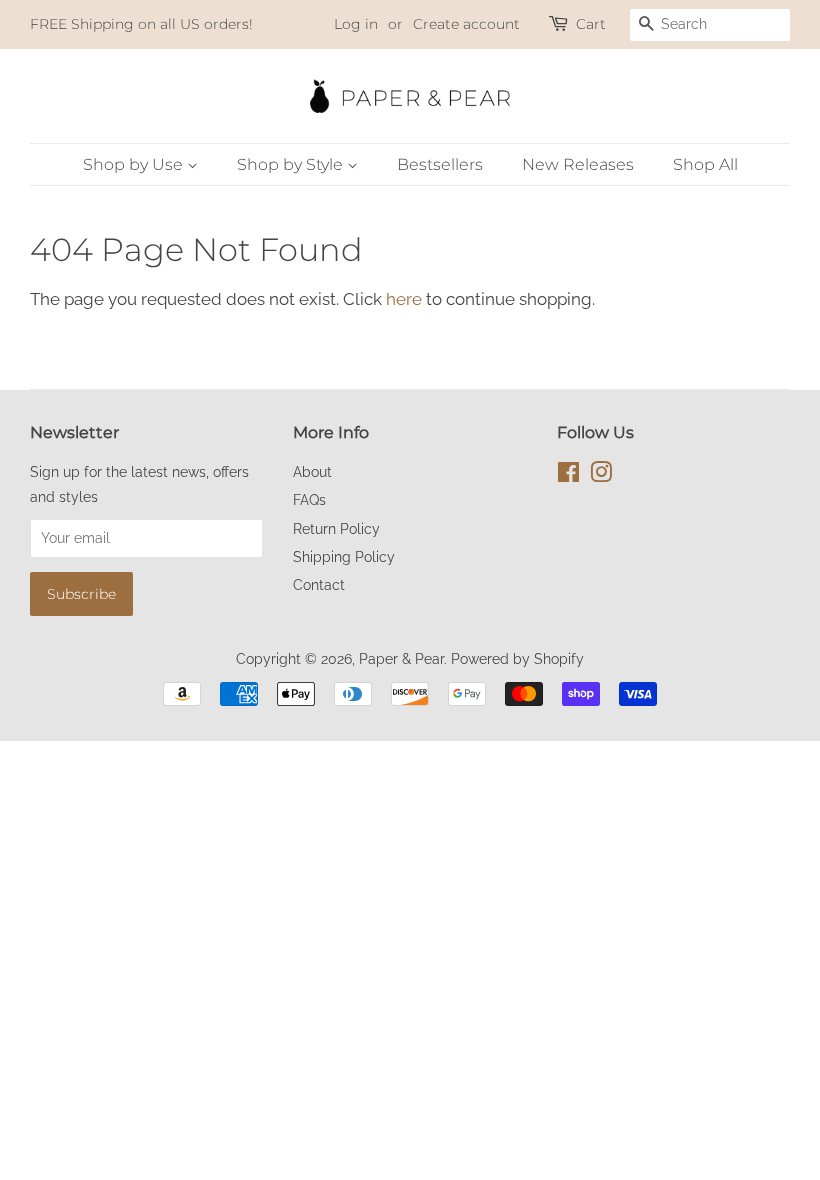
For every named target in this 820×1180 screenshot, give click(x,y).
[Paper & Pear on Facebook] (568, 475)
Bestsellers (440, 164)
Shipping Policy (344, 556)
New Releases (578, 164)
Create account (466, 24)
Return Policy (336, 528)
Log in (356, 24)
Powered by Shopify (517, 658)
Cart (591, 24)
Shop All (705, 164)
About (312, 471)
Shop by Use (135, 164)
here (404, 299)
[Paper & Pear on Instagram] (601, 475)
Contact (319, 584)
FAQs (309, 499)
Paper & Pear (401, 658)
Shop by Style (292, 164)
